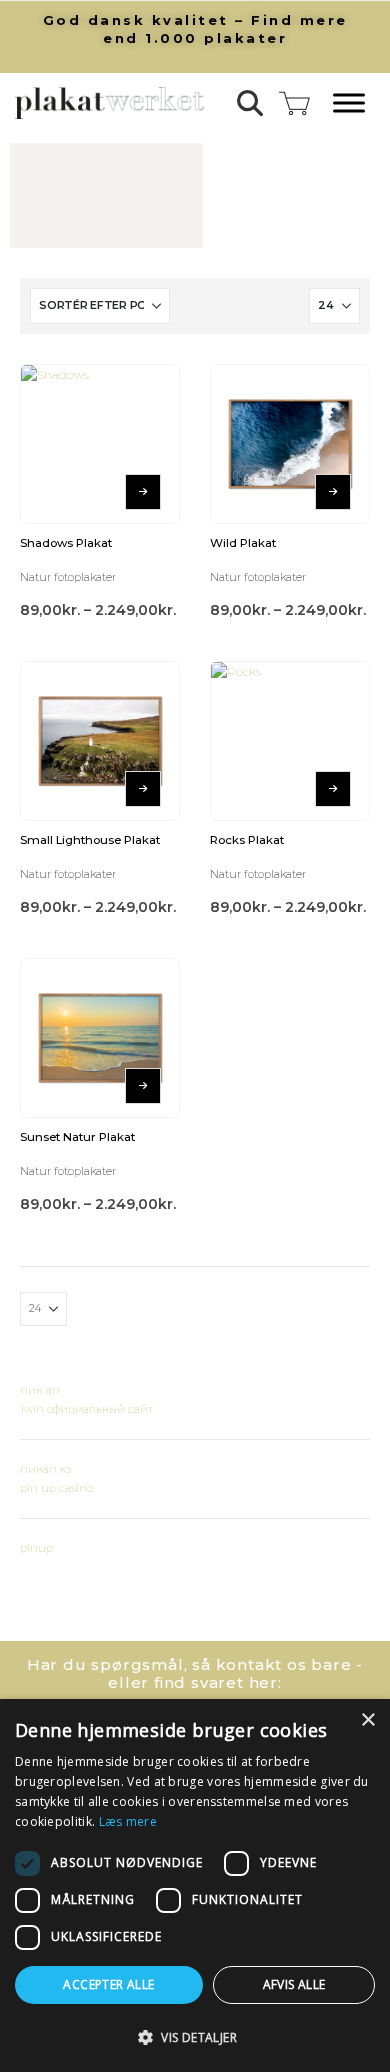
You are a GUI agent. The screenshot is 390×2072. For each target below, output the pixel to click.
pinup (36, 1548)
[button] (250, 103)
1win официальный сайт (86, 1409)
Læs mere (128, 1821)
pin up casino (56, 1488)
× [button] (367, 1720)
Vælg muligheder (143, 492)
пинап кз (45, 1469)
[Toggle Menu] (349, 103)
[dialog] (195, 1885)
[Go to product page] (100, 444)
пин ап (40, 1390)
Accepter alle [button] (108, 1984)
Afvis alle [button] (294, 1984)
